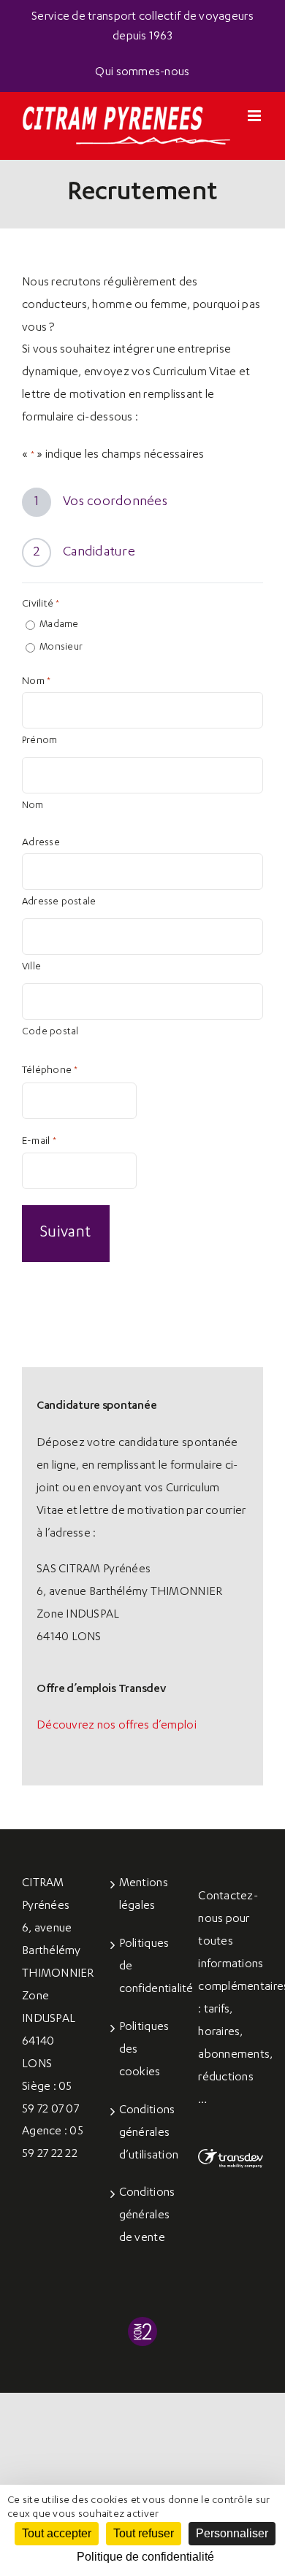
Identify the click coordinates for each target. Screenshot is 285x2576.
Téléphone (50, 1071)
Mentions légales (144, 1895)
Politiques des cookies (144, 2050)
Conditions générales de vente (144, 2216)
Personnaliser (232, 2533)
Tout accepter (57, 2533)
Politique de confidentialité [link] (145, 2557)
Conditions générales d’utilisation (144, 2134)
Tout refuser (144, 2533)
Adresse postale (59, 903)
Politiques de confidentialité (144, 1967)
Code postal (50, 1033)
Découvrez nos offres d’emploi (117, 1726)
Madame (59, 625)
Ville (31, 968)
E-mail (39, 1142)
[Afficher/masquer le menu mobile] (255, 116)
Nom (33, 806)
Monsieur (61, 648)
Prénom (39, 741)
